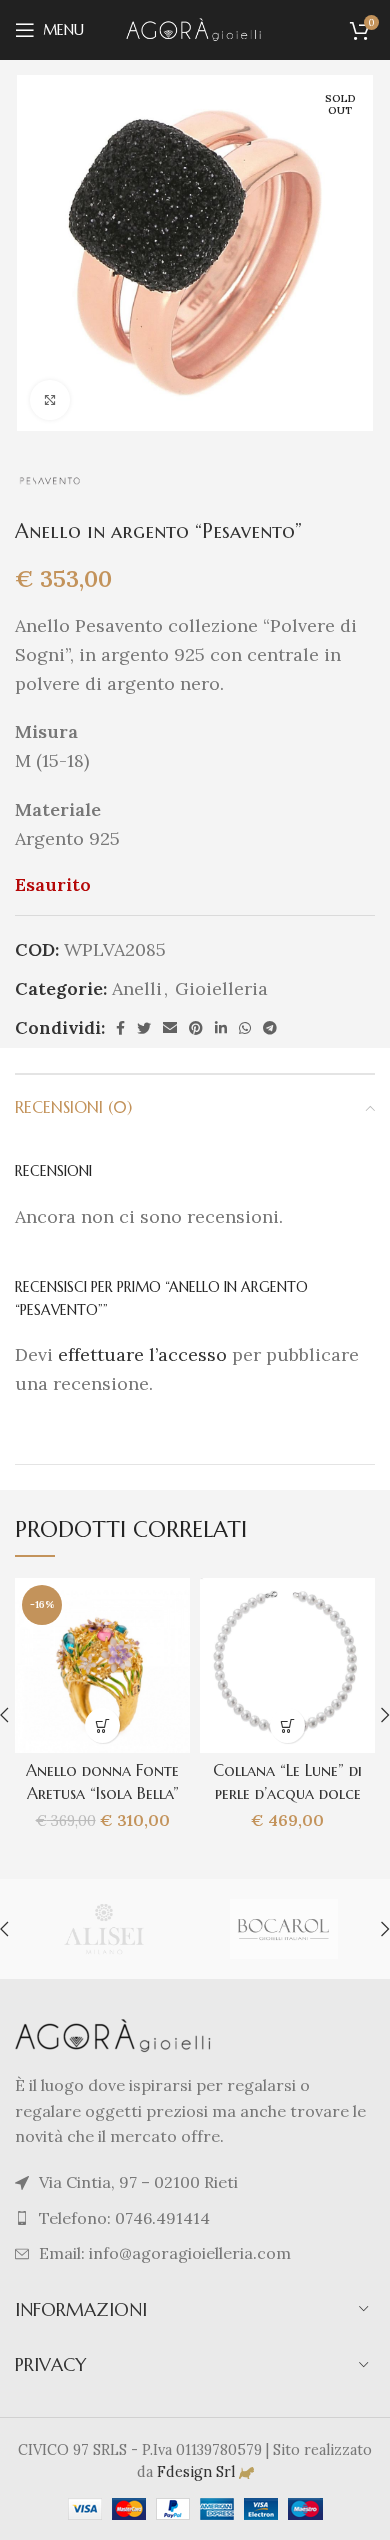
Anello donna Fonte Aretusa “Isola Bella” (102, 1782)
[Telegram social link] (270, 1028)
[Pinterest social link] (196, 1028)
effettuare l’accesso (142, 1354)
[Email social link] (170, 1028)
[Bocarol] (284, 1929)
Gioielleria (221, 988)
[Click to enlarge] (50, 400)
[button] (102, 1725)
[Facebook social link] (120, 1028)
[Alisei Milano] (104, 1929)
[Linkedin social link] (221, 1028)
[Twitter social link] (144, 1028)
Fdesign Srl (196, 2472)
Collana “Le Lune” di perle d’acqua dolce (287, 1782)
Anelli (137, 988)
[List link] (195, 2219)
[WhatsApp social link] (245, 1028)
